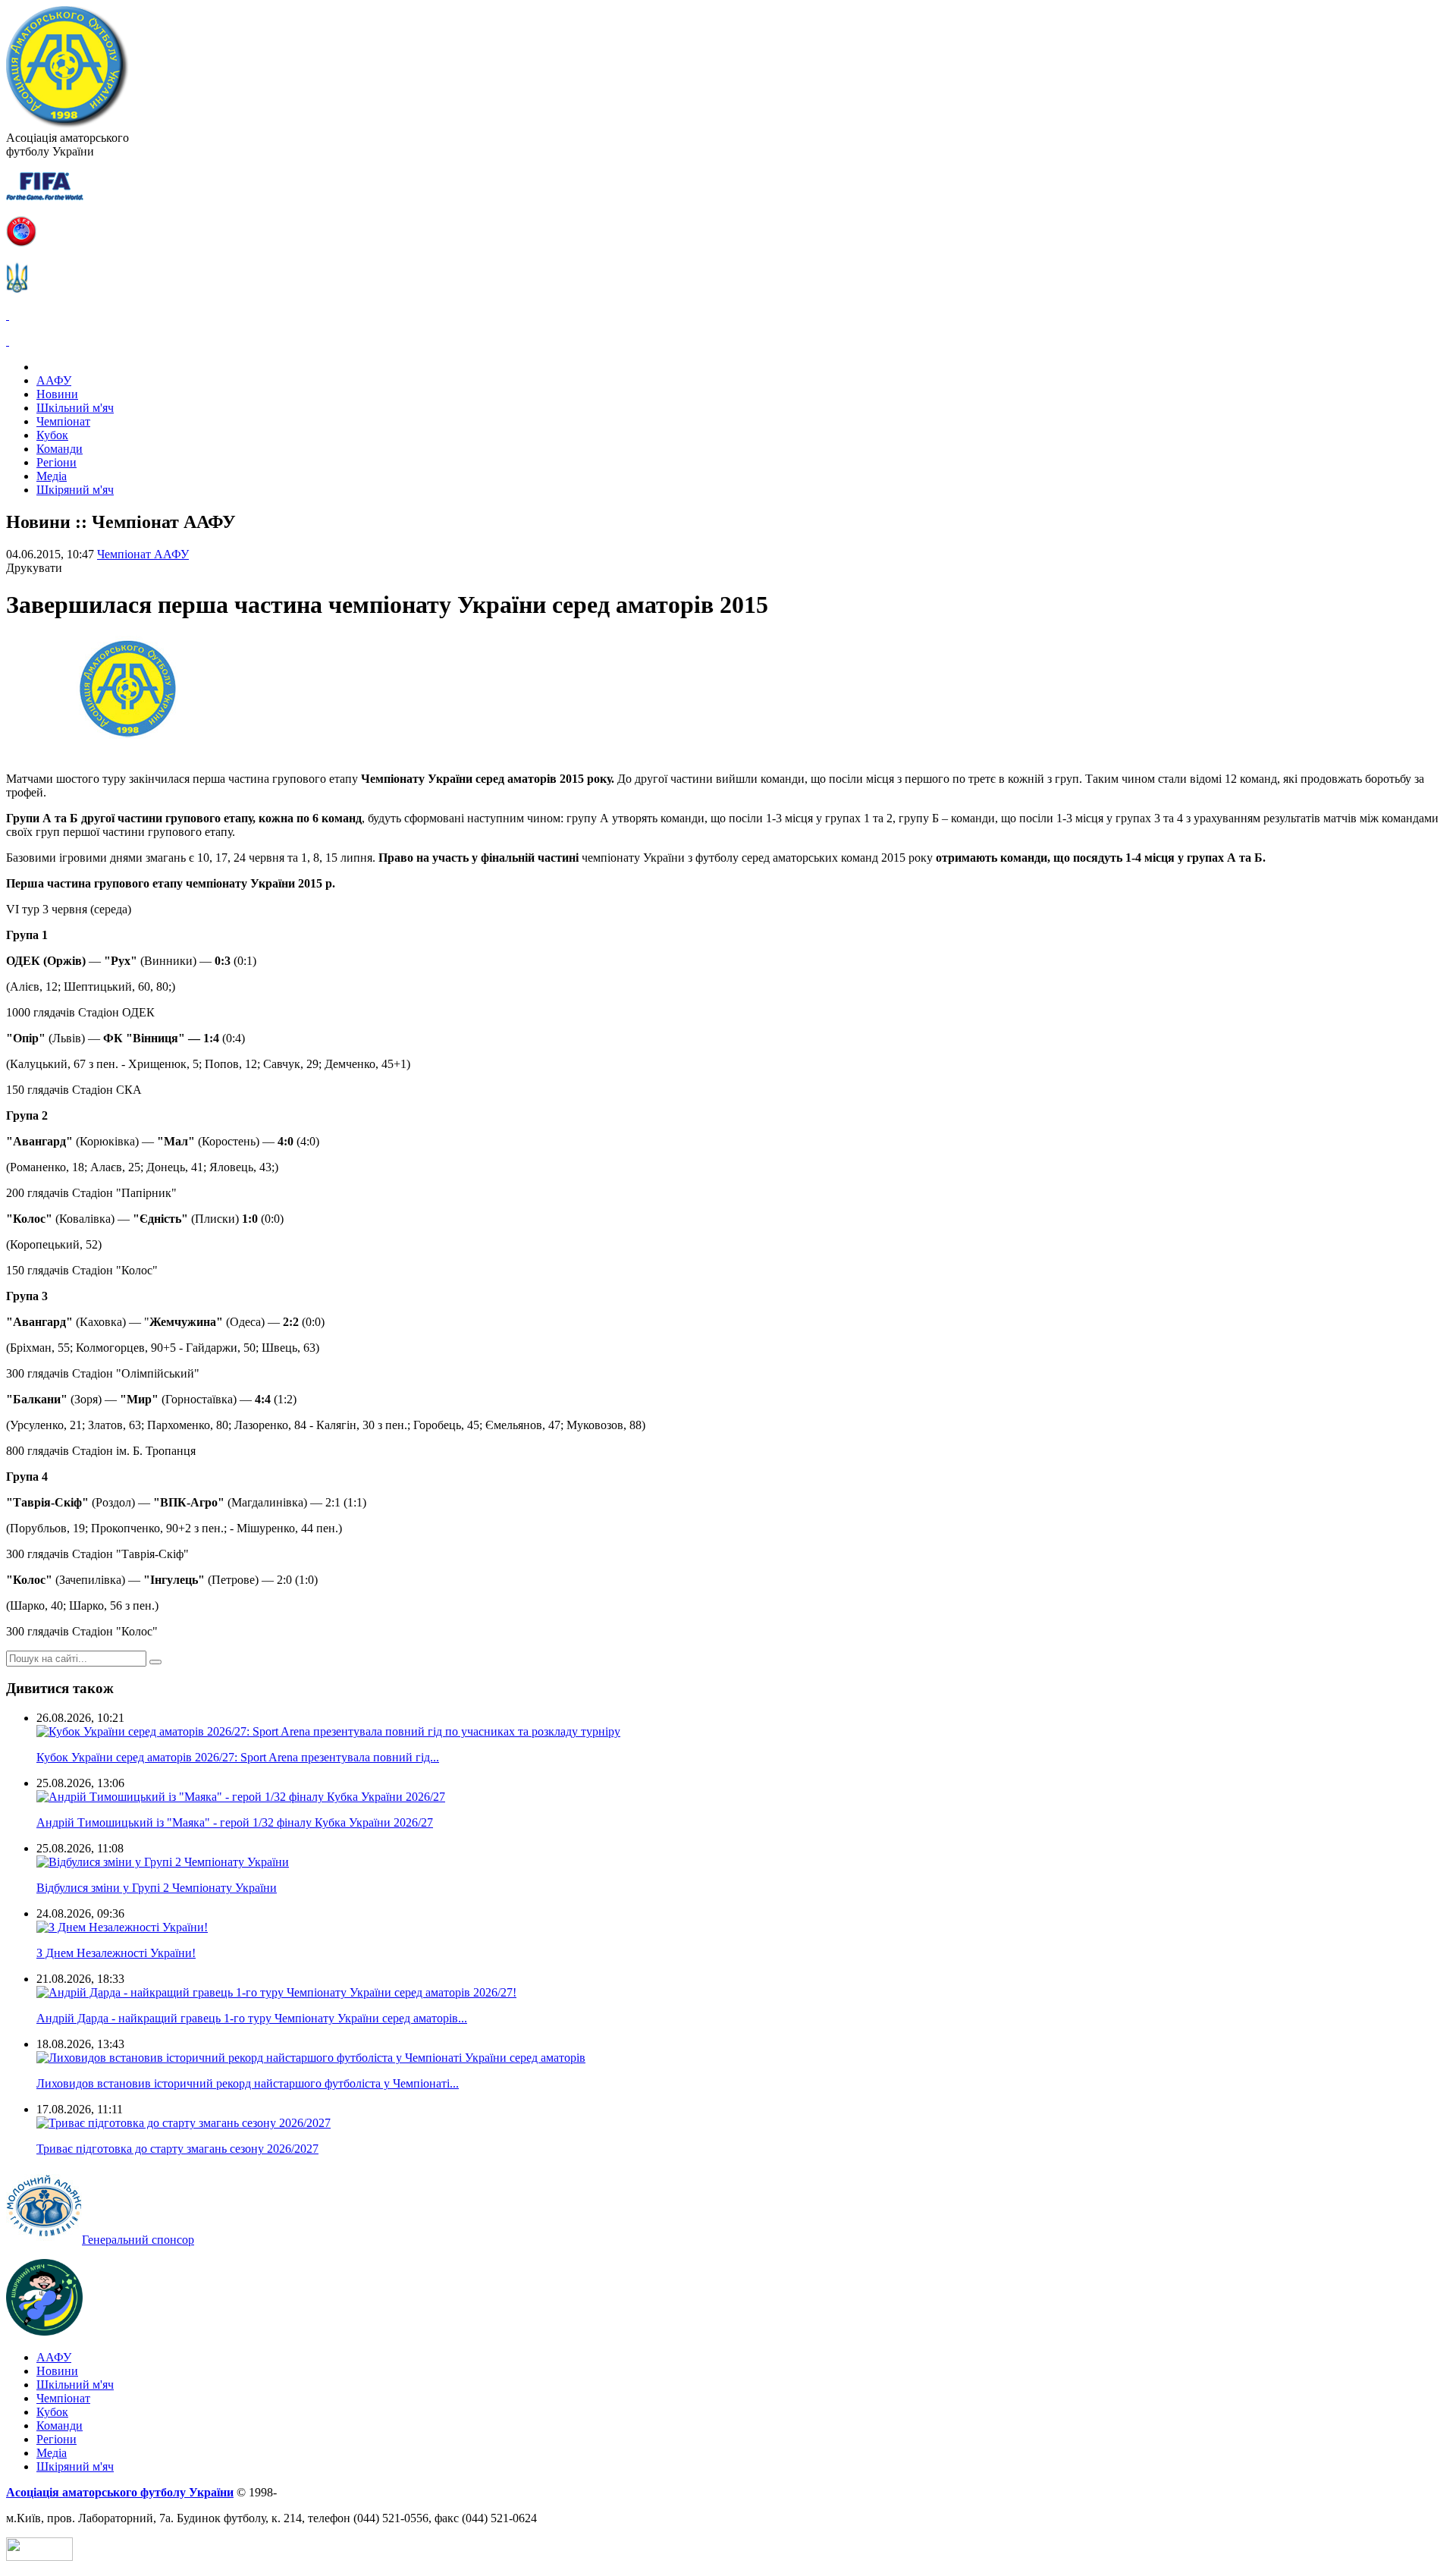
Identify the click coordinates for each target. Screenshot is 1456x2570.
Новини (57, 394)
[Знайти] (155, 1662)
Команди (60, 449)
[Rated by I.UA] (39, 2557)
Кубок (52, 435)
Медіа (52, 476)
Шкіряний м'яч (75, 490)
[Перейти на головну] (67, 124)
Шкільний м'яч (75, 408)
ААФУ (54, 380)
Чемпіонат (63, 421)
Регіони (56, 462)
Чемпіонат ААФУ (143, 554)
